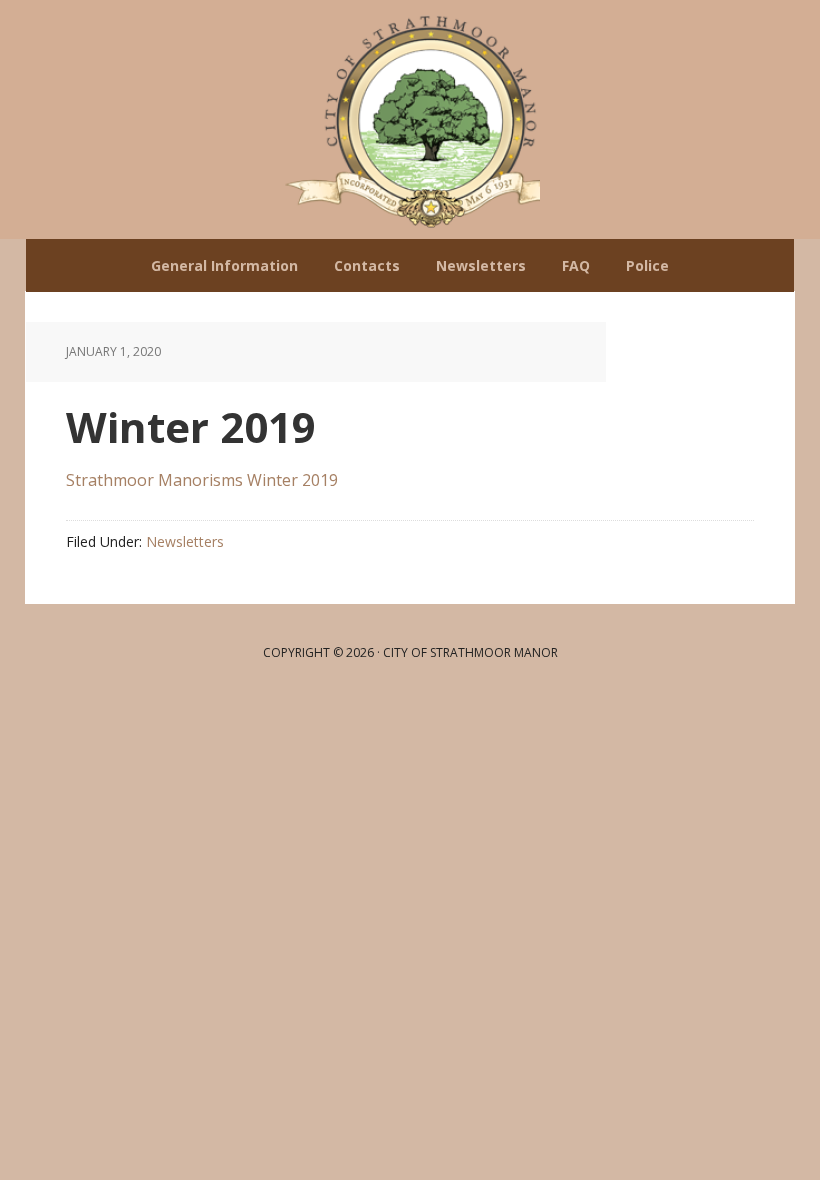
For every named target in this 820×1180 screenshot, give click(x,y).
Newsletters (185, 541)
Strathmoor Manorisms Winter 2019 (202, 480)
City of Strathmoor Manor (410, 119)
